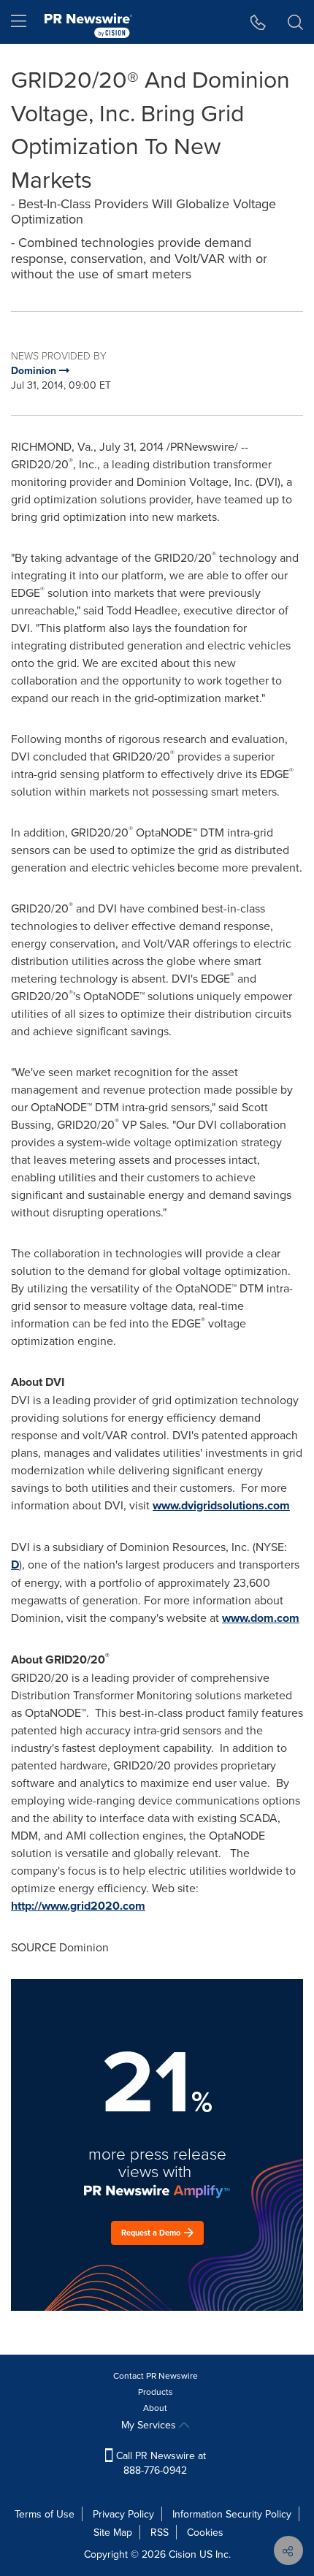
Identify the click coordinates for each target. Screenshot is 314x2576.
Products (156, 2392)
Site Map (113, 2532)
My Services (150, 2425)
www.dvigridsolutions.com (221, 1505)
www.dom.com (261, 1618)
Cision (183, 2554)
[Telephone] (258, 22)
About (155, 2408)
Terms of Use (45, 2514)
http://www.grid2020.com (78, 1906)
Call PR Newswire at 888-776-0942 (160, 2463)
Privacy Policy (123, 2514)
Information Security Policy (232, 2514)
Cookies (205, 2532)
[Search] (295, 22)
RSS (160, 2532)
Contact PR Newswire (156, 2375)
